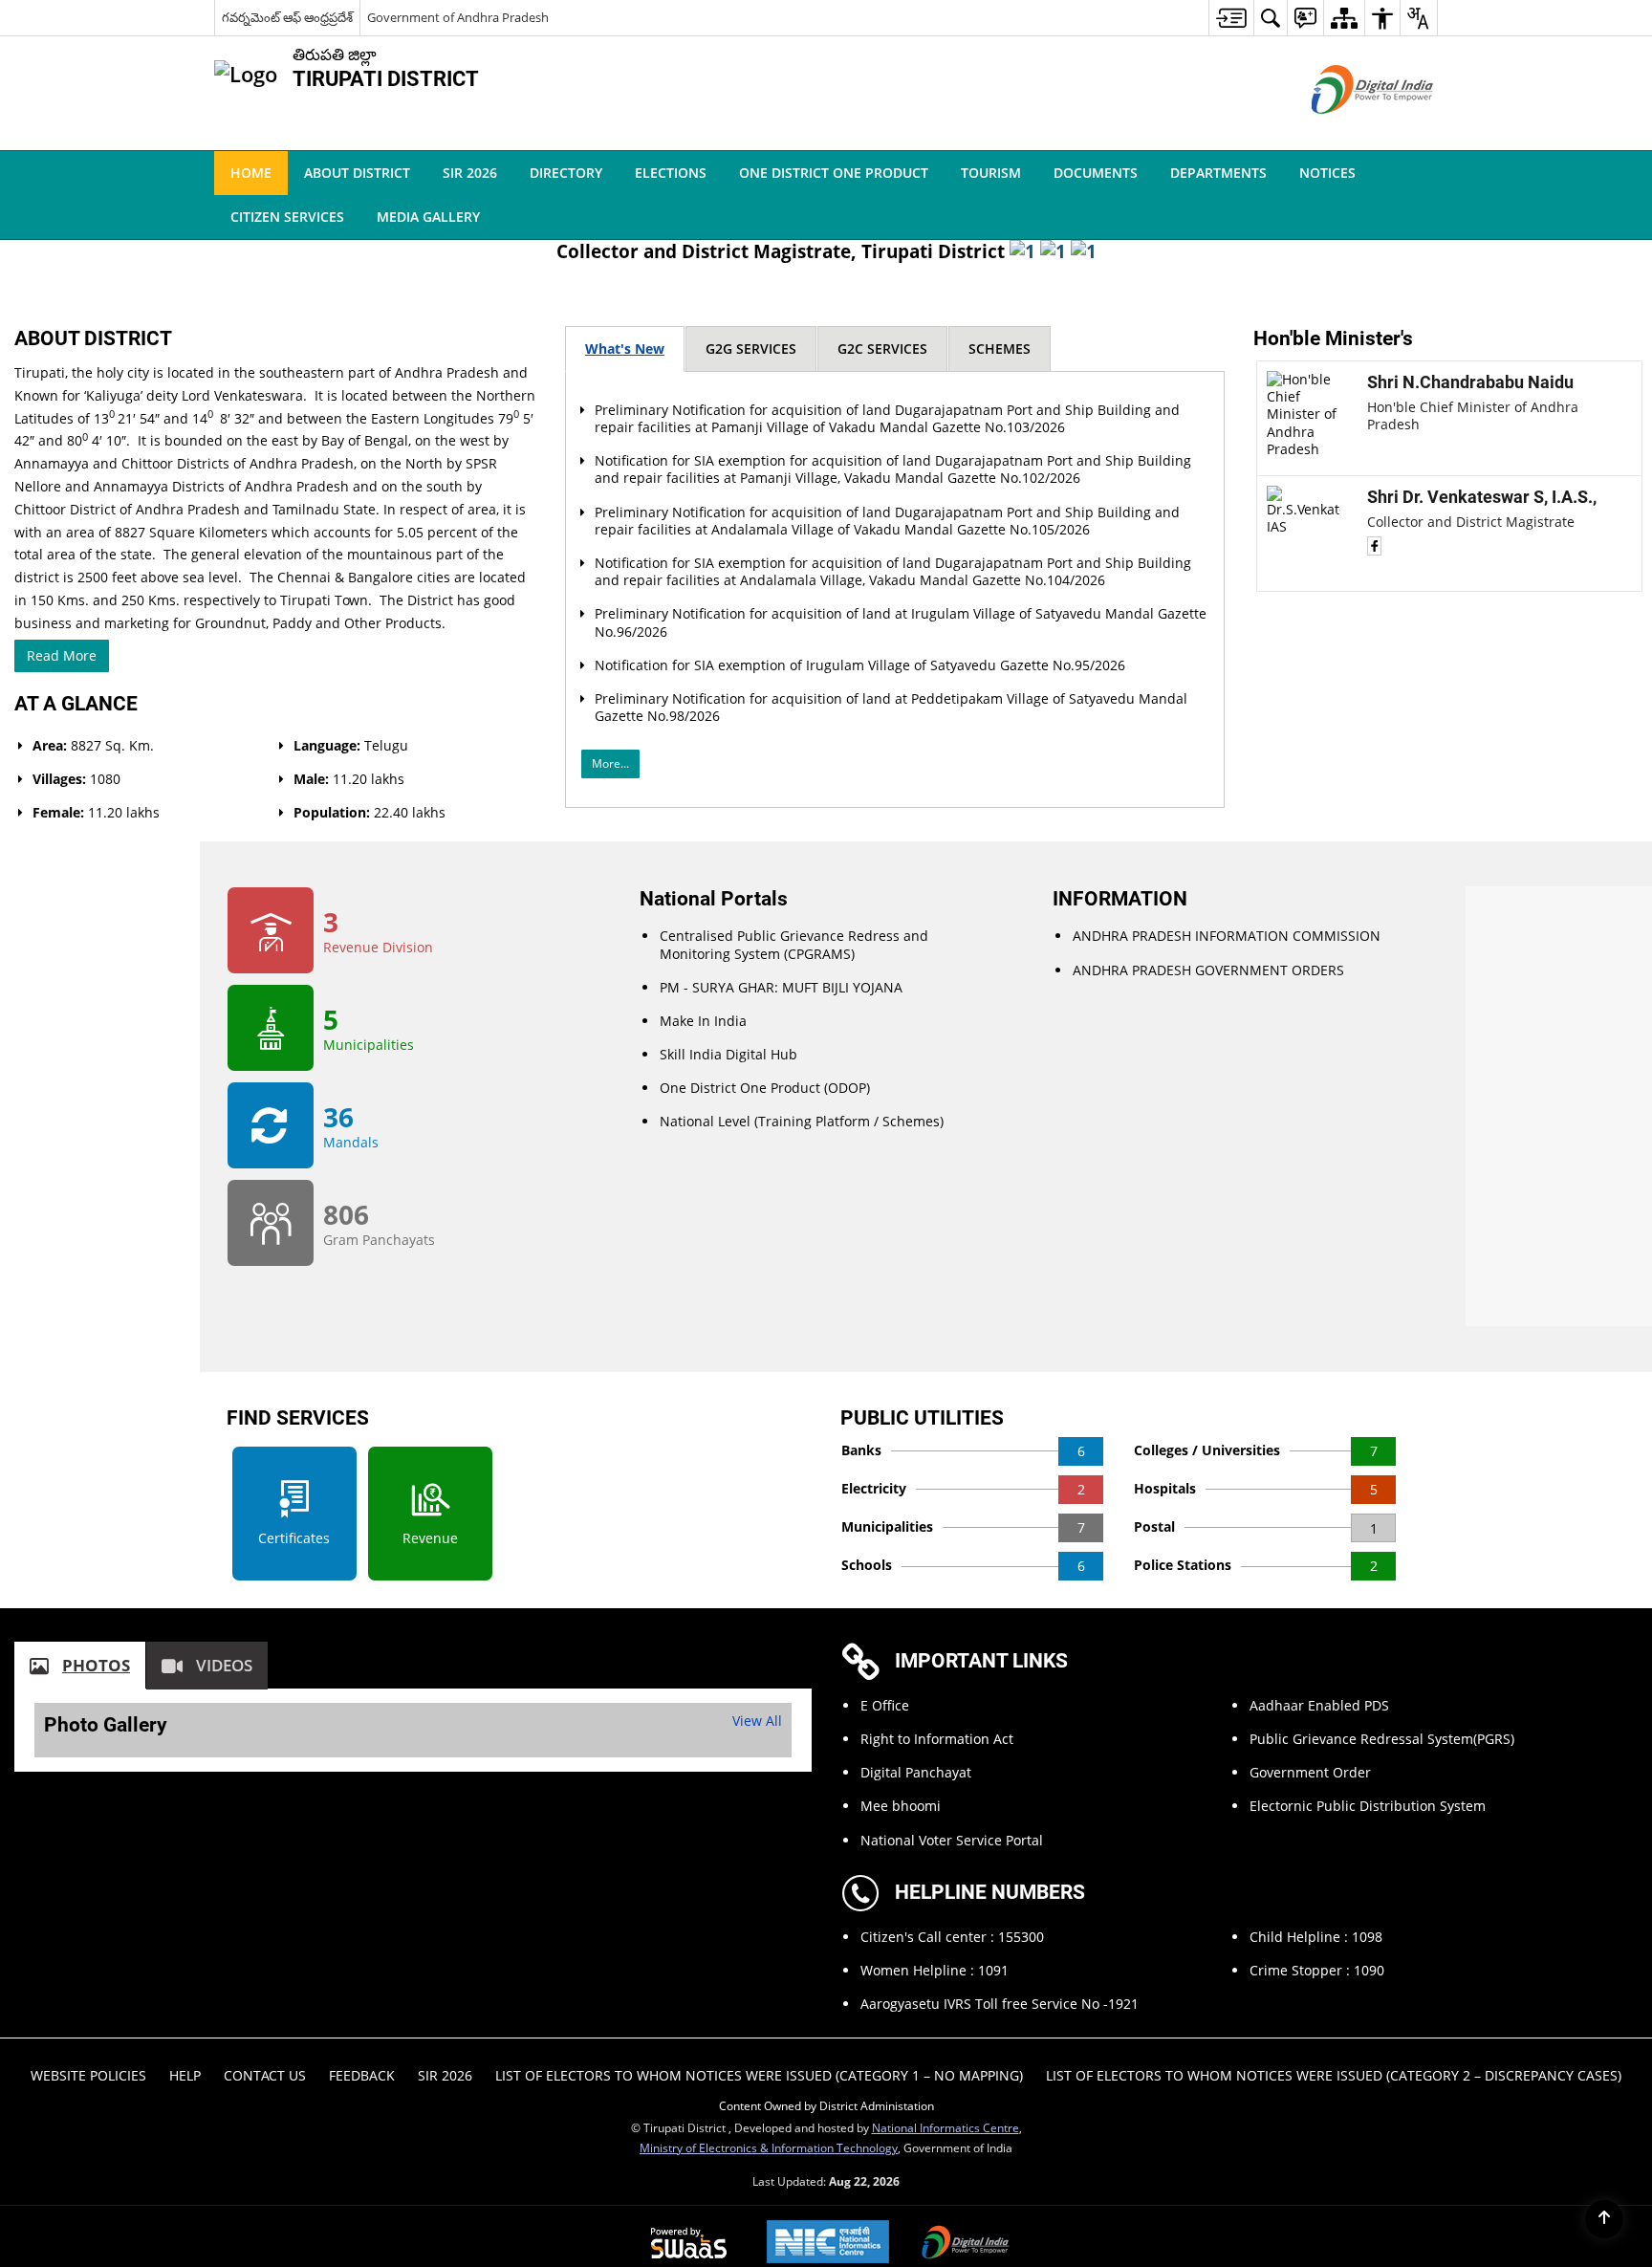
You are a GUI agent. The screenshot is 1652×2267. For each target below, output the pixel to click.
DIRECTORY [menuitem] (566, 173)
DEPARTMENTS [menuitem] (1218, 173)
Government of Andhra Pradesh (458, 17)
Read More (455, 1180)
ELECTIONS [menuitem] (671, 173)
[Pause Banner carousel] (1626, 222)
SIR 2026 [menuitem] (470, 173)
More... (681, 1331)
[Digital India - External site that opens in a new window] (1348, 130)
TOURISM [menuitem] (991, 173)
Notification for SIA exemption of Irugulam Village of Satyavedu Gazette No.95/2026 (866, 1223)
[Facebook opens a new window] (1267, 1043)
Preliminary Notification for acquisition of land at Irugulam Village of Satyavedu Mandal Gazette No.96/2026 (876, 1173)
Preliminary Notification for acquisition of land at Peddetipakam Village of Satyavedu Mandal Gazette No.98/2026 (869, 1275)
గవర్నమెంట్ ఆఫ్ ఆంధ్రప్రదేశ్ (287, 17)
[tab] (696, 782)
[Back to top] (1604, 2219)
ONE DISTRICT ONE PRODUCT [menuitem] (834, 173)
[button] (1415, 173)
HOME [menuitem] (251, 173)
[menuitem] (1231, 18)
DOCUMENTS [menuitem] (1096, 173)
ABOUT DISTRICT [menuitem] (357, 173)
